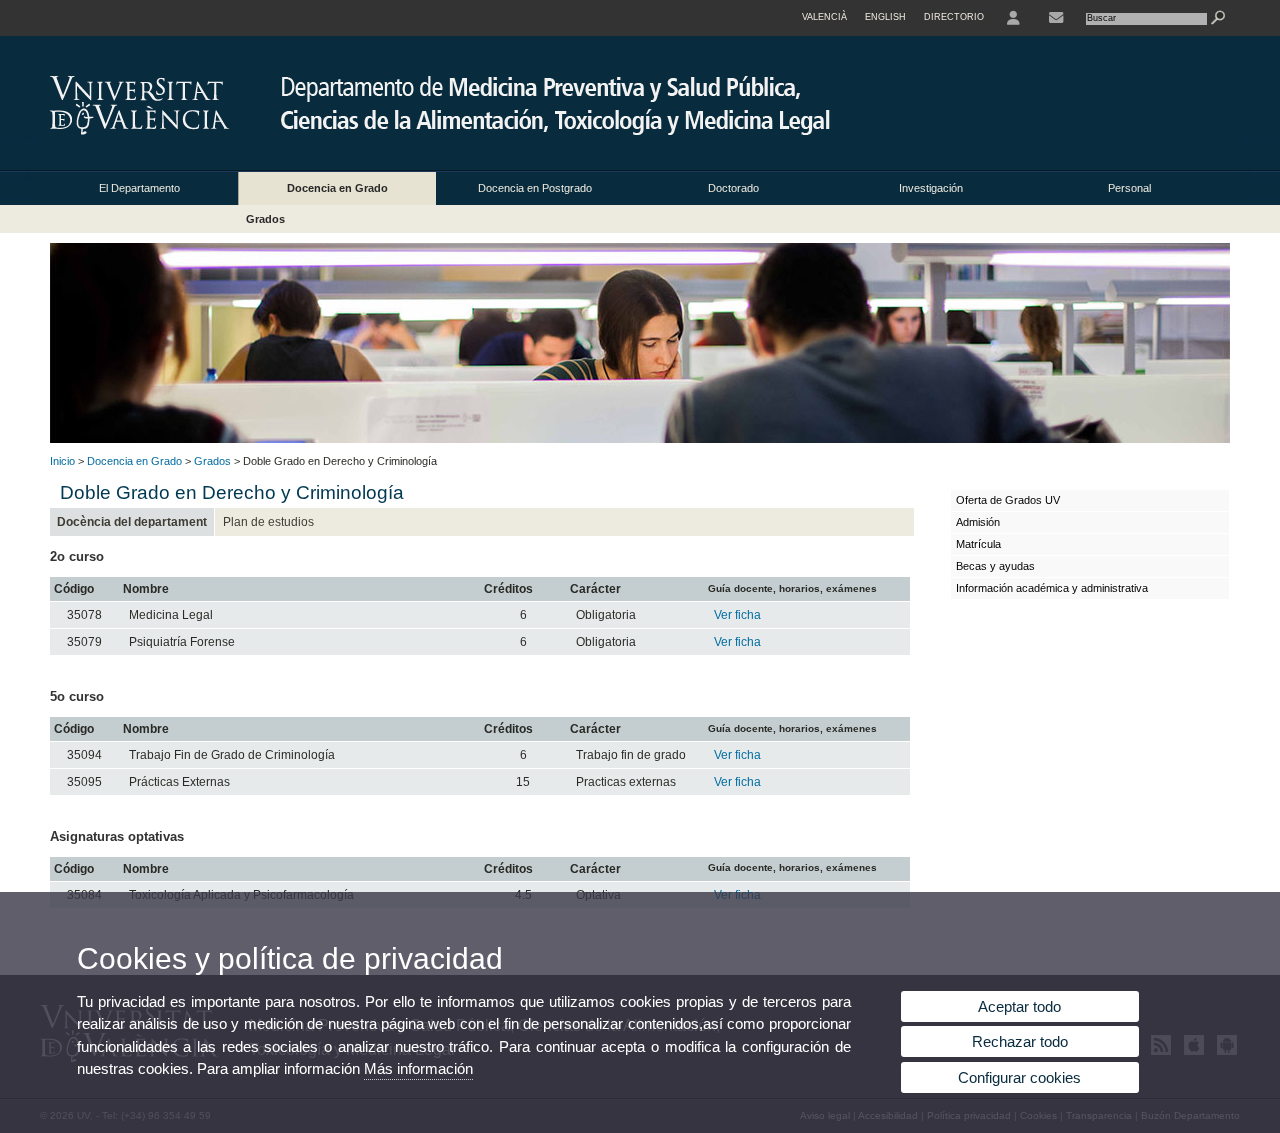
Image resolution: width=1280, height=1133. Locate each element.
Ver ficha (737, 615)
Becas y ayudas (995, 566)
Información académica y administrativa (1052, 588)
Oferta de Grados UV (1008, 500)
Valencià (824, 17)
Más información (418, 1068)
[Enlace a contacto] (1056, 18)
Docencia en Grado (337, 188)
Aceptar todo (1019, 1006)
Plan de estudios (268, 522)
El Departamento (139, 188)
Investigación (931, 188)
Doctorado (733, 188)
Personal (1129, 188)
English (885, 17)
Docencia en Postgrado (535, 188)
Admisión (978, 522)
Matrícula (978, 544)
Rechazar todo (1020, 1041)
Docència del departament (132, 522)
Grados (265, 219)
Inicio (62, 461)
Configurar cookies (1019, 1077)
